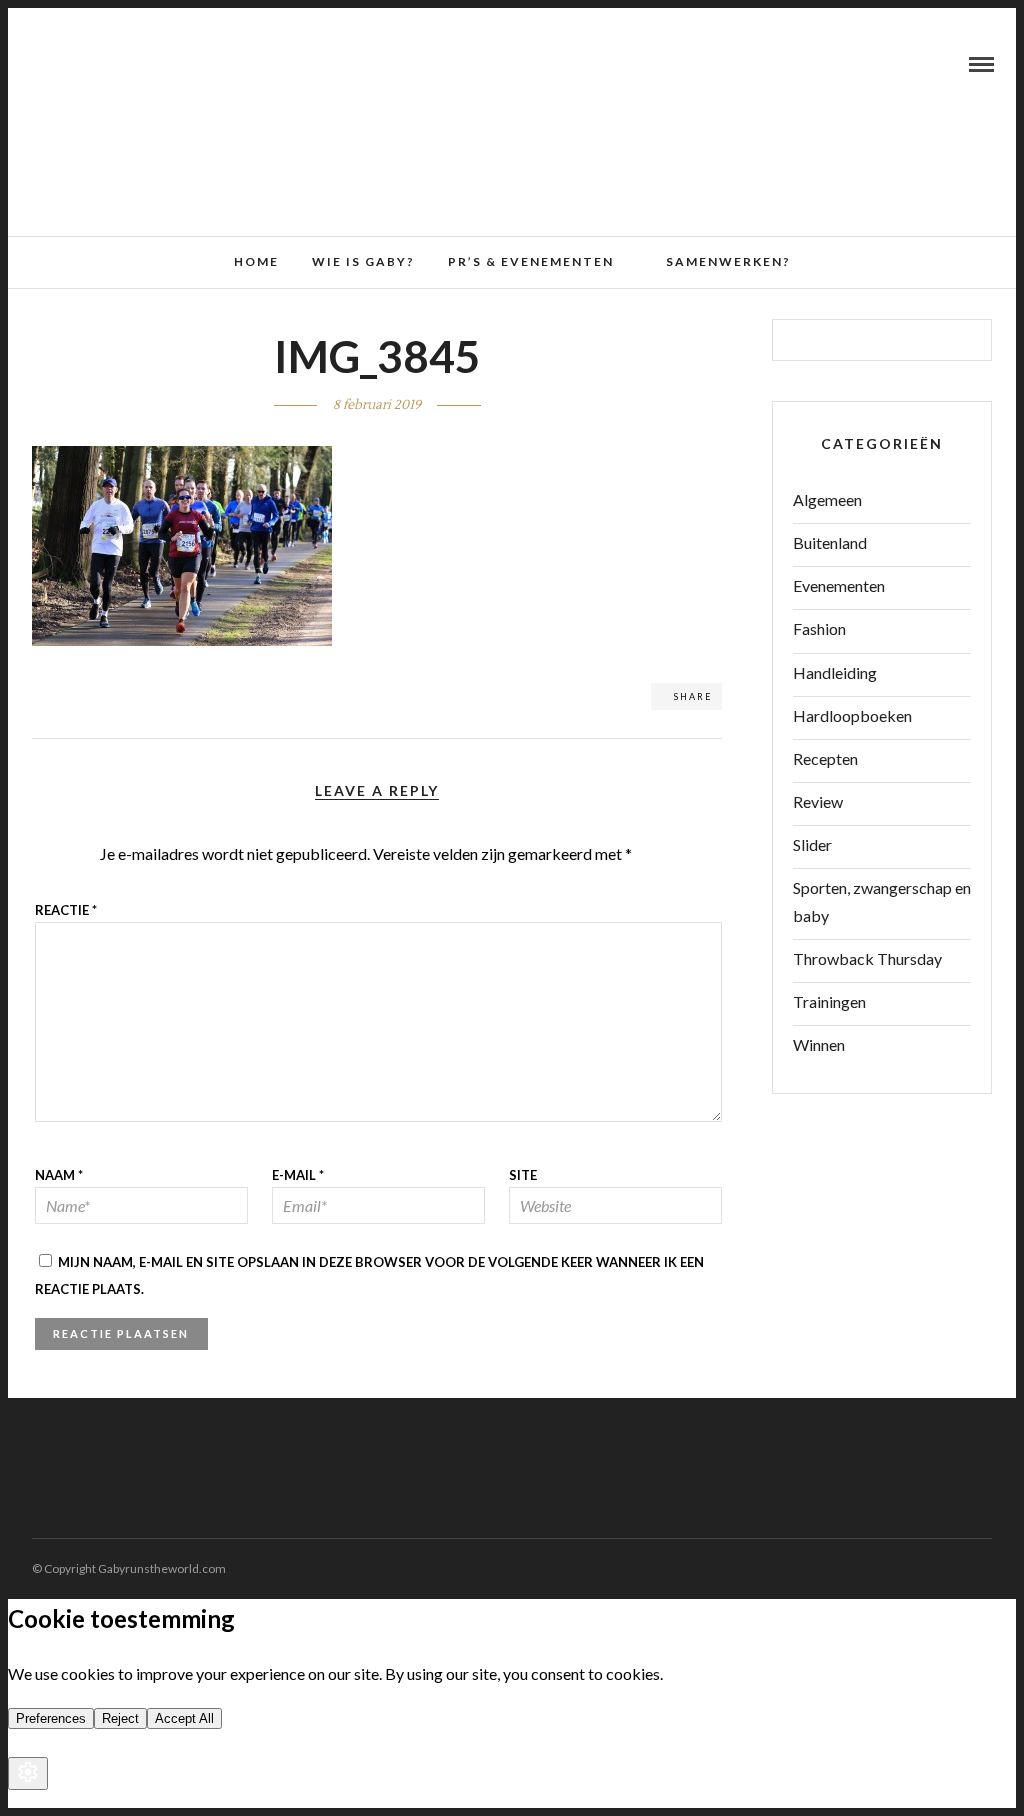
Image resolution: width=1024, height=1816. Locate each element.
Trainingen (829, 1001)
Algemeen (827, 499)
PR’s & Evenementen (531, 261)
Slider (812, 844)
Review (818, 801)
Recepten (825, 758)
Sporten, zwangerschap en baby (882, 901)
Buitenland (830, 542)
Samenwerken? (728, 261)
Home (256, 261)
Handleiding (835, 672)
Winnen (819, 1044)
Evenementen (839, 585)
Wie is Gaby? (363, 261)
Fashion (819, 628)
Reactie (66, 910)
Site (523, 1175)
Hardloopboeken (852, 715)
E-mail (298, 1175)
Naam (59, 1175)
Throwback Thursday (867, 958)
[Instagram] (91, 64)
